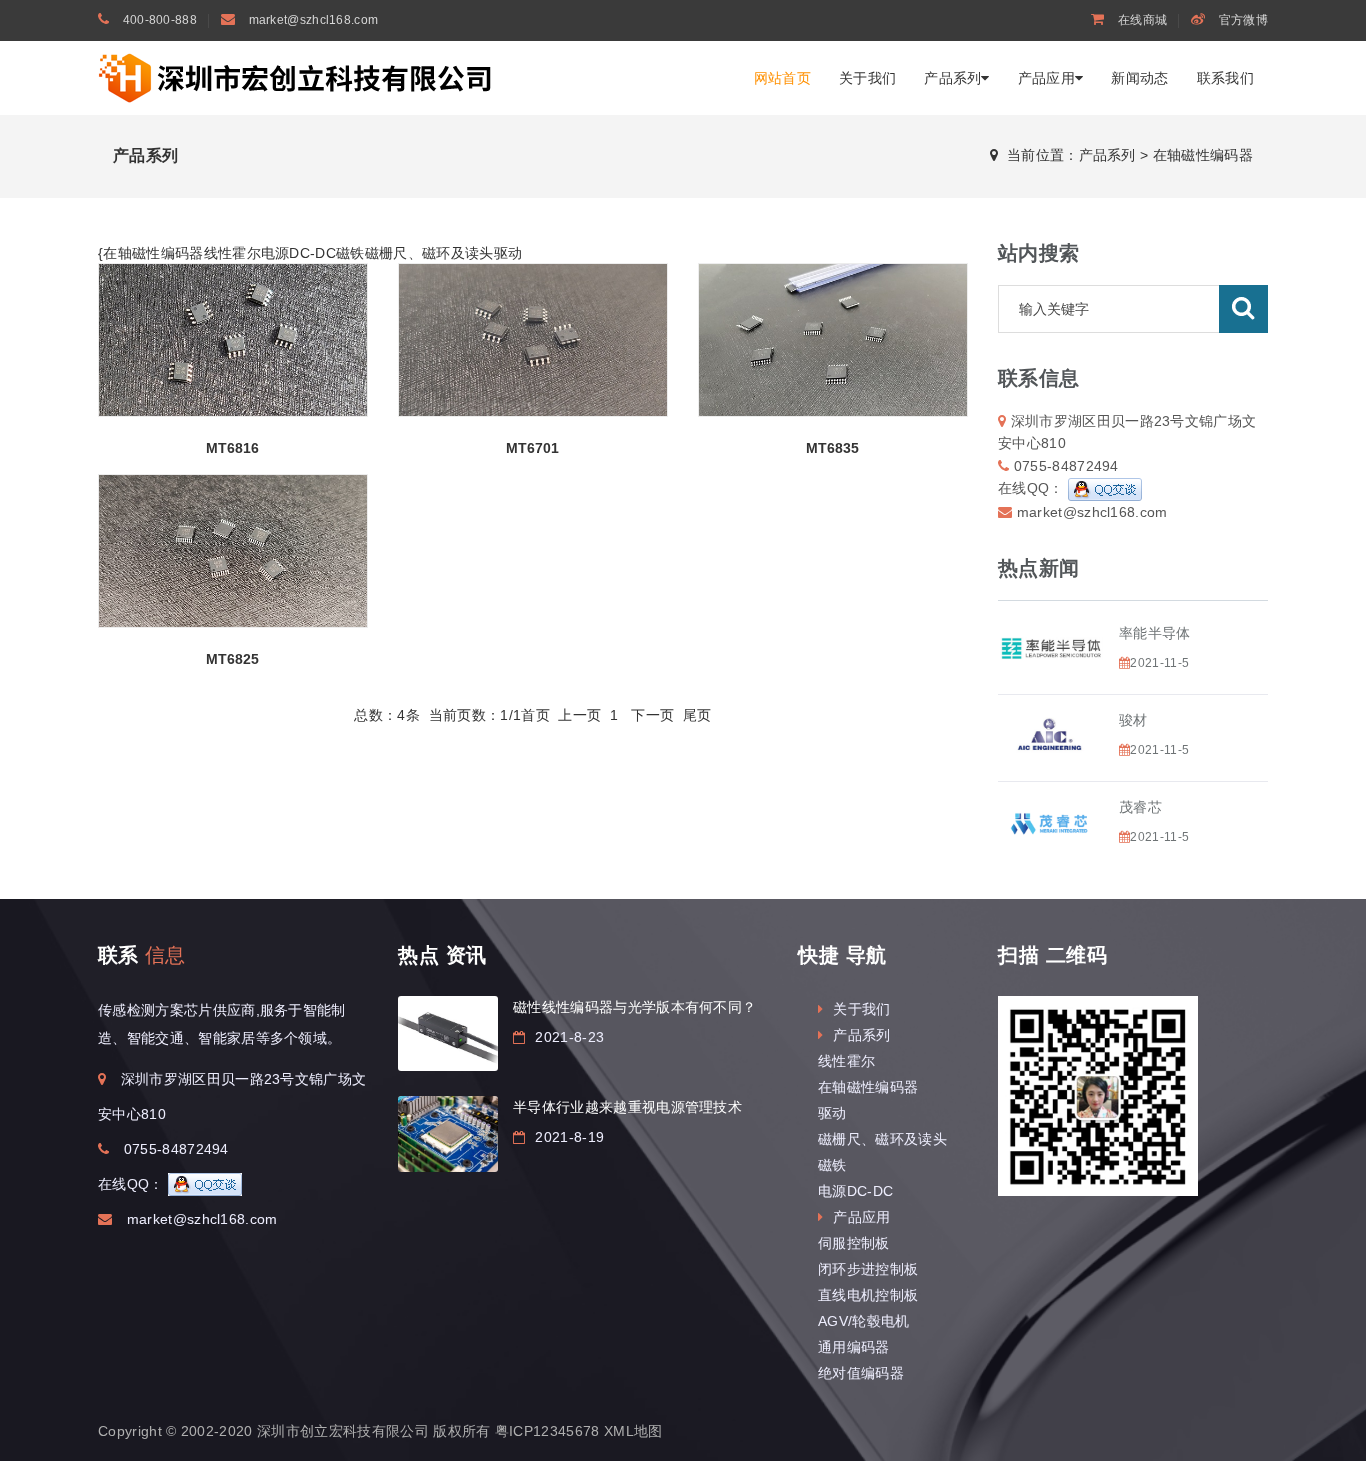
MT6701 (532, 448)
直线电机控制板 (868, 1295)
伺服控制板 (854, 1243)
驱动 (508, 253)
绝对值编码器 (861, 1373)
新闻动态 (1139, 78)
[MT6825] (233, 551)
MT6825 (232, 659)
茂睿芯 (1140, 807)
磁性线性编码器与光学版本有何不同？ (634, 1007)
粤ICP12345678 (547, 1431)
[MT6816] (233, 340)
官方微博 (1242, 20)
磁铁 (350, 253)
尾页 (697, 715)
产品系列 (952, 78)
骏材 (1133, 720)
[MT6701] (533, 340)
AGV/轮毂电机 (864, 1321)
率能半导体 (1155, 633)
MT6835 (832, 448)
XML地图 (633, 1431)
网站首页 (782, 78)
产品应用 (1046, 78)
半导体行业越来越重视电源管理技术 (627, 1107)
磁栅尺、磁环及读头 (429, 253)
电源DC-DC (298, 253)
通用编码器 (854, 1347)
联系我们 (1225, 78)
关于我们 (867, 78)
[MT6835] (833, 340)
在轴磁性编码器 (1203, 155)
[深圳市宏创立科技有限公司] (298, 77)
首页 (535, 715)
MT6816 (232, 448)
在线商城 (1141, 20)
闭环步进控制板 (868, 1269)
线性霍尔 (232, 253)
